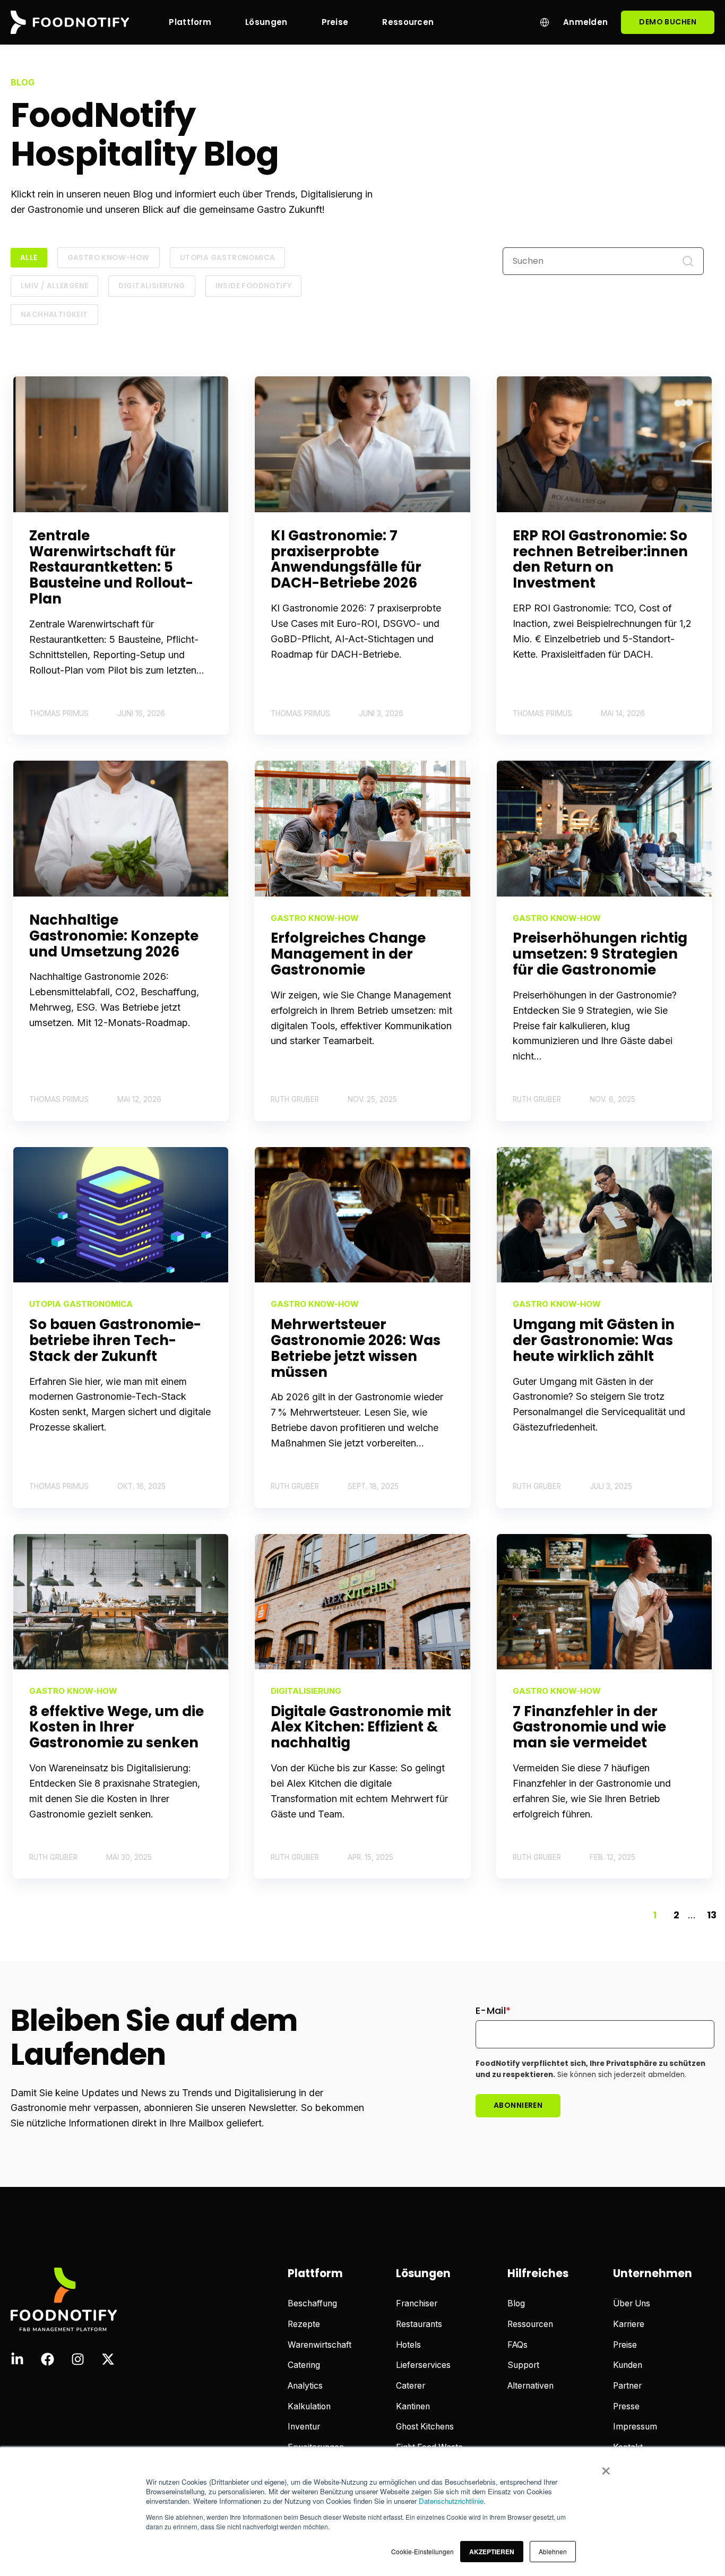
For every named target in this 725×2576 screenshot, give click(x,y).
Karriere (629, 2324)
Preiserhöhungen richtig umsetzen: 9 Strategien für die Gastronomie (600, 954)
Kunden (628, 2365)
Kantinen (413, 2406)
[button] (492, 2552)
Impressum (635, 2427)
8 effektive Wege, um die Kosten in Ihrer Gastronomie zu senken (116, 1727)
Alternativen (530, 2386)
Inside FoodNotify (254, 286)
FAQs (517, 2345)
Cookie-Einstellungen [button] (422, 2551)
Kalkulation (309, 2406)
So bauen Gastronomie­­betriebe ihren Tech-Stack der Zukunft (115, 1340)
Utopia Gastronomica (228, 258)
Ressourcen (530, 2324)
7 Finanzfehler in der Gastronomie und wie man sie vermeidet (589, 1727)
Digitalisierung (152, 286)
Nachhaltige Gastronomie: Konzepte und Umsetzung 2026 (114, 936)
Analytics (305, 2386)
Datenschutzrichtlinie (451, 2501)
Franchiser (417, 2303)
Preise (625, 2345)
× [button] (606, 2467)
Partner (627, 2386)
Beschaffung (312, 2303)
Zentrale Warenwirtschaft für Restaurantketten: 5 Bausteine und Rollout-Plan (111, 567)
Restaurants (419, 2324)
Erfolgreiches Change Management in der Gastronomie (348, 954)
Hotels (408, 2345)
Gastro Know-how (109, 258)
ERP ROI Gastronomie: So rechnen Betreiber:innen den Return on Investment (600, 559)
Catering (304, 2365)
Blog (516, 2303)
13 (712, 1915)
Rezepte (304, 2324)
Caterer (411, 2386)
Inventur (304, 2427)
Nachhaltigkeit (54, 315)
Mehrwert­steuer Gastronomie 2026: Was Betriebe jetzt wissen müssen (356, 1348)
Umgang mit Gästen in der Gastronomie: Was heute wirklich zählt (594, 1340)
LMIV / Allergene (54, 286)
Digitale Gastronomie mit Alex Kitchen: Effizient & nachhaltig (361, 1727)
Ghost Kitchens (425, 2427)
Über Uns (632, 2303)
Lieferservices (423, 2365)
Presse (626, 2406)
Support (523, 2365)
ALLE (29, 258)
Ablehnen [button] (553, 2551)
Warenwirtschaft (320, 2345)
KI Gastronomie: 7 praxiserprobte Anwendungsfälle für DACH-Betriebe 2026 (346, 559)
